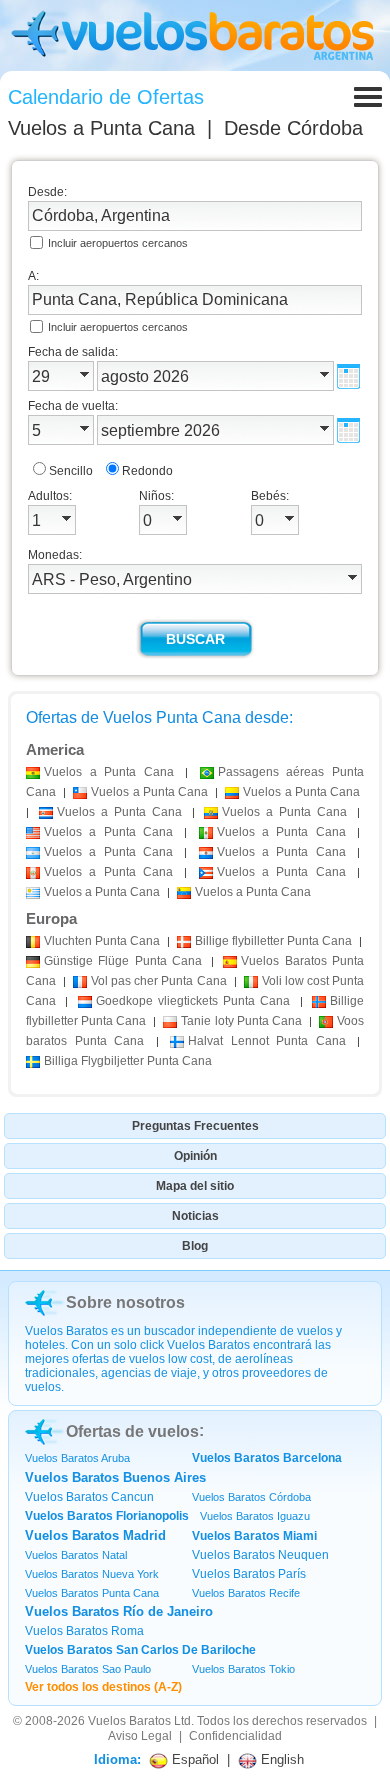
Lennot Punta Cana (267, 1041)
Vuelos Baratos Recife (246, 1593)
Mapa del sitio (195, 1186)
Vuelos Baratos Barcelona (267, 1458)
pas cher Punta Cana (158, 981)
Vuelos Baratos (129, 1721)
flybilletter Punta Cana (273, 941)
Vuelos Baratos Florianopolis (107, 1516)
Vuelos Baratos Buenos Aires (115, 1477)
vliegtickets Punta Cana (193, 1001)
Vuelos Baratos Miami (254, 1536)
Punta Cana (102, 941)
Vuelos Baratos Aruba (77, 1458)
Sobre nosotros (125, 1302)
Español (193, 1759)
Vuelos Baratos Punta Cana (92, 1593)
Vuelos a (101, 128)
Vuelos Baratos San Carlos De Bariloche (140, 1650)
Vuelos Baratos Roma (84, 1631)
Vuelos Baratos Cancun (89, 1497)
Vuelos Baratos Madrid (95, 1535)
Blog (195, 1246)
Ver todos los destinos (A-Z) (103, 1687)
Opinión (195, 1156)
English (280, 1759)
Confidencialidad (235, 1736)
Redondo (147, 471)
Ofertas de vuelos (132, 1431)
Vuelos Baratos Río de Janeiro (119, 1611)
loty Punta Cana (241, 1021)
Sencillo (71, 471)
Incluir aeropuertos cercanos (118, 243)
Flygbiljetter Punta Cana (128, 1061)
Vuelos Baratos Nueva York (92, 1574)
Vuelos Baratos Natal (76, 1555)
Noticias (195, 1216)
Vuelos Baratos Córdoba (251, 1497)
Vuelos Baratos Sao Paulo (88, 1669)
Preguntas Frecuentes (195, 1126)
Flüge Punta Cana (123, 961)
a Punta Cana (109, 772)
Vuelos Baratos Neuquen (260, 1555)
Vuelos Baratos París (249, 1574)
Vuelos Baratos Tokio (243, 1669)
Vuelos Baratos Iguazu (255, 1516)
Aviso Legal (140, 1736)
